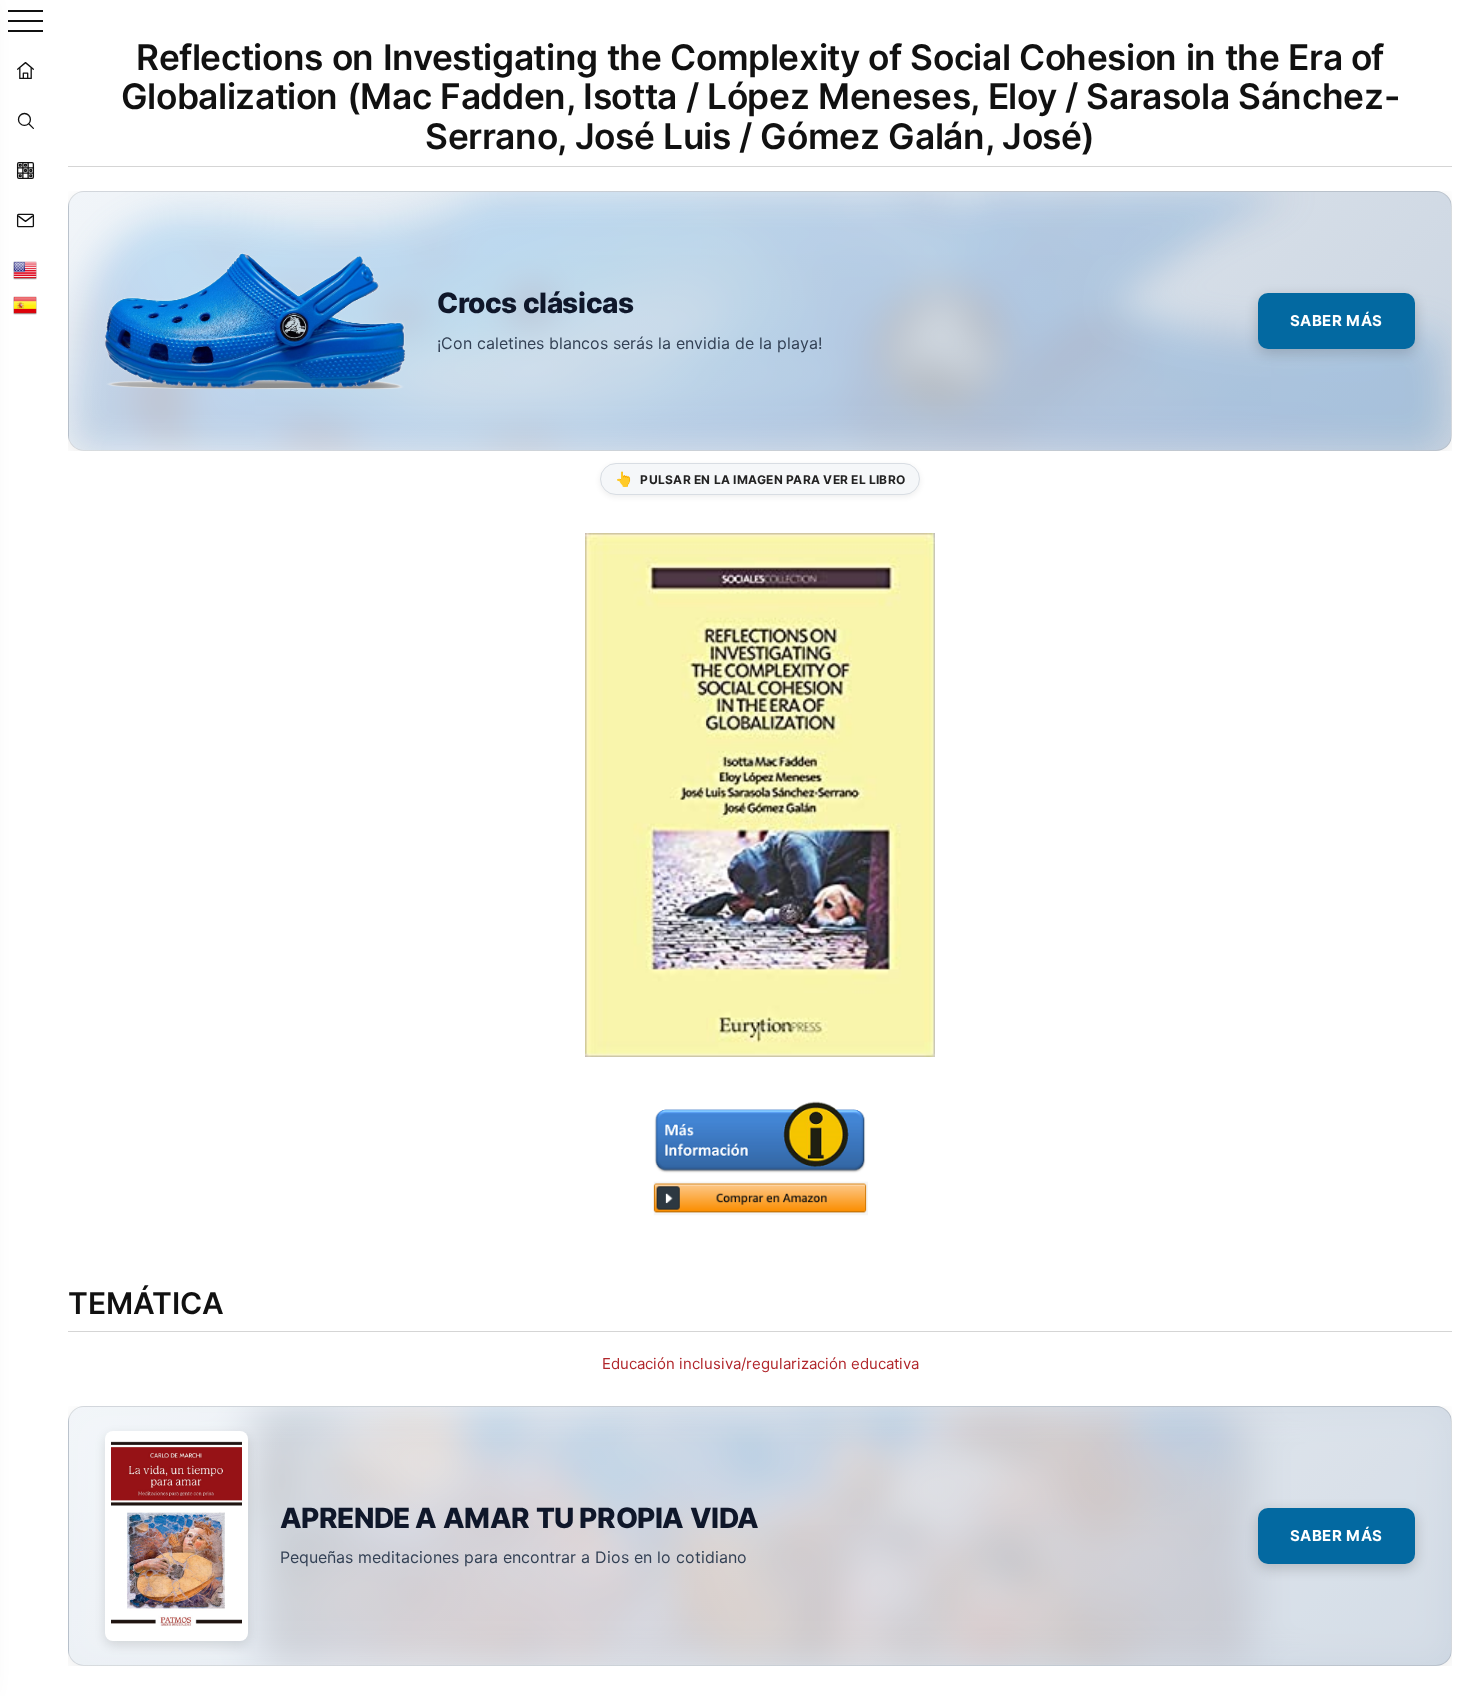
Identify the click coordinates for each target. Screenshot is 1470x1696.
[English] (25, 270)
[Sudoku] (25, 170)
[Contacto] (25, 220)
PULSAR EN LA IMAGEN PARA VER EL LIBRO (760, 478)
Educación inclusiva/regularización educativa (760, 1363)
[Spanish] (25, 305)
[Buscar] (25, 120)
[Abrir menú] (25, 22)
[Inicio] (25, 70)
